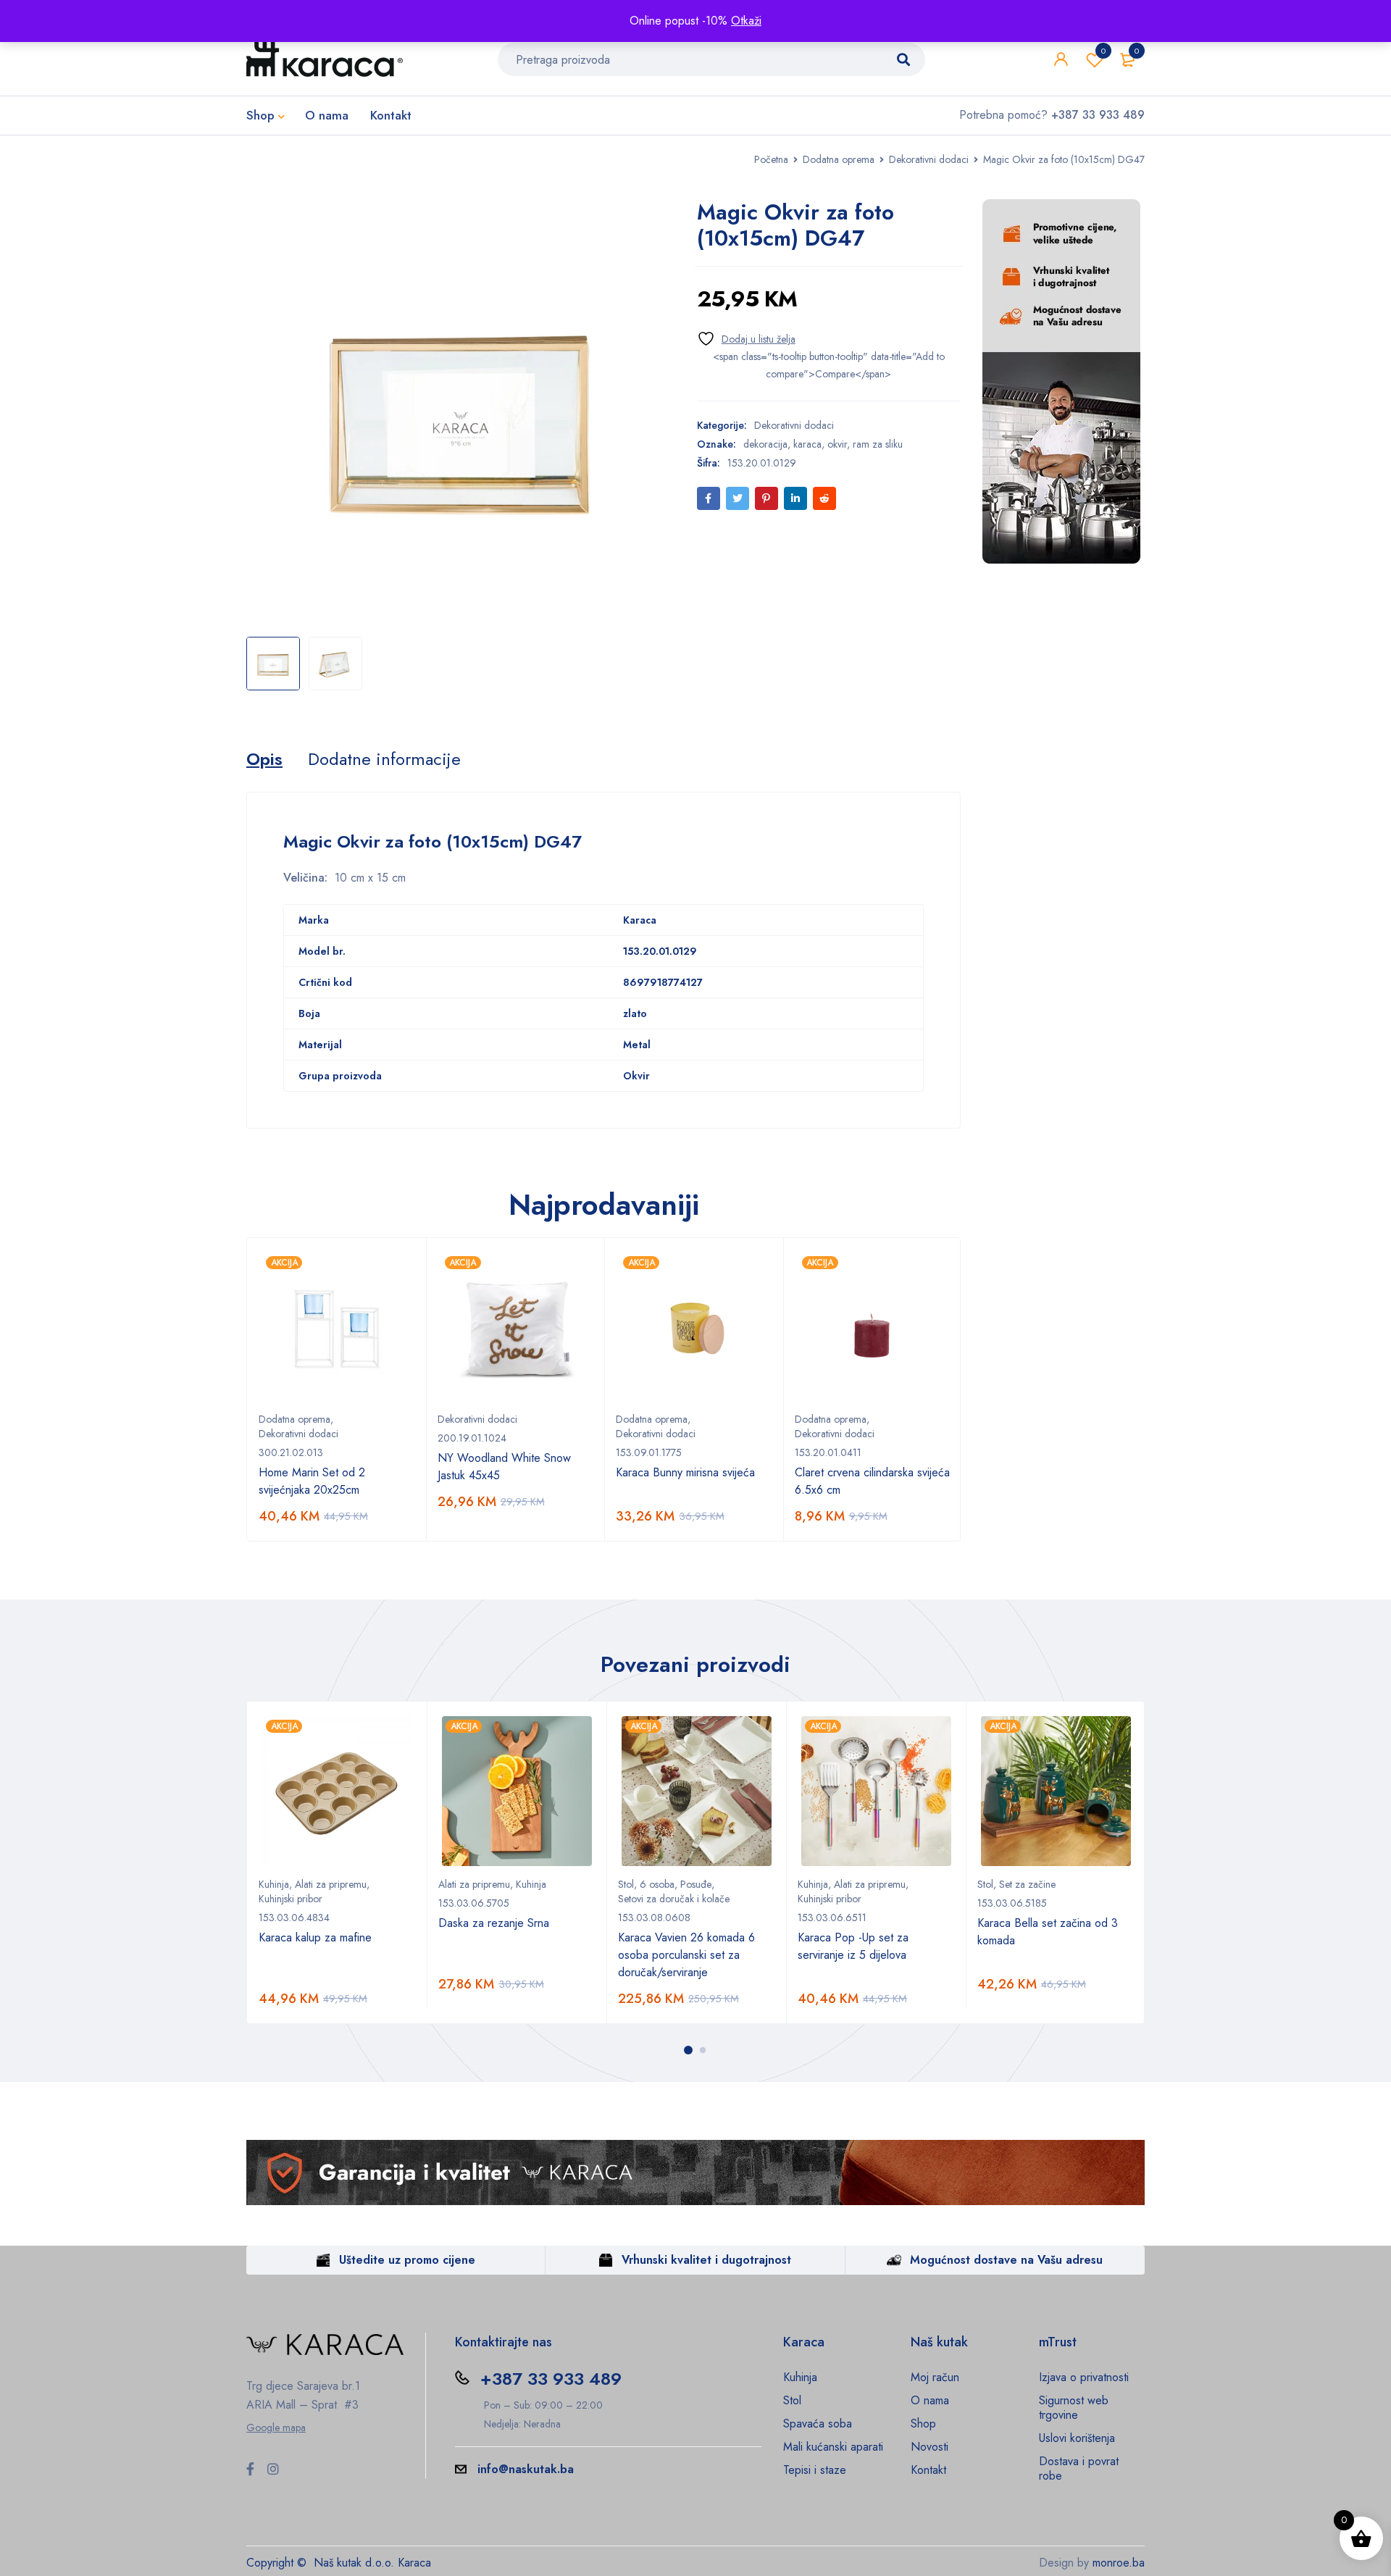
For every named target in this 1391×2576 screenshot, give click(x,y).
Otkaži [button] (746, 21)
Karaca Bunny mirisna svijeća (685, 1472)
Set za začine (1027, 1884)
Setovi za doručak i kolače (674, 1899)
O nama (930, 2400)
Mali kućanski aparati (833, 2447)
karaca (807, 444)
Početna (771, 159)
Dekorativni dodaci (929, 159)
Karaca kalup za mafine (315, 1937)
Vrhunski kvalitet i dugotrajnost (706, 2260)
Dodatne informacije (384, 759)
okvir (837, 444)
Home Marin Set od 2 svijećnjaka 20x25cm (312, 1481)
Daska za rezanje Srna (494, 1923)
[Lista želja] (746, 339)
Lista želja (1103, 51)
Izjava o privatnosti (1084, 2377)
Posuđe (696, 1884)
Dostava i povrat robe (1079, 2468)
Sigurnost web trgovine (1074, 2408)
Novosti (930, 2447)
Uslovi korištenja (1077, 2438)
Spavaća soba (818, 2424)
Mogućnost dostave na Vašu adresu (1006, 2260)
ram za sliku (878, 444)
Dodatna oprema (839, 159)
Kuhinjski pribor (291, 1899)
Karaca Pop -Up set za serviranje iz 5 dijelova (853, 1946)
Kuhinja (274, 1884)
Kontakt (928, 2470)
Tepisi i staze (815, 2470)
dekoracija (765, 444)
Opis (264, 759)
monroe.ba (1119, 2563)
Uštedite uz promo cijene (407, 2260)
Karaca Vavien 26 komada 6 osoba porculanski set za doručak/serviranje (686, 1955)
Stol (626, 1884)
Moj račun (935, 2377)
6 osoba (657, 1884)
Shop (923, 2424)
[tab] (264, 759)
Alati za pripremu (331, 1884)
